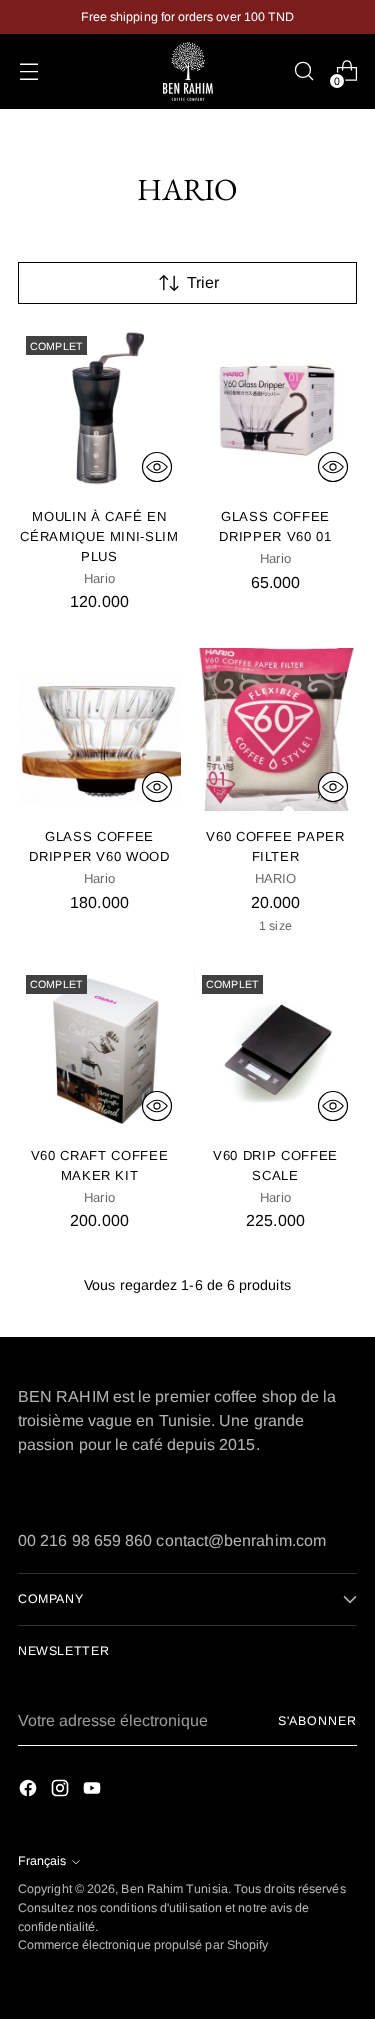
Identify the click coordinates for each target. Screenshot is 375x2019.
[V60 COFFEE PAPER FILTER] (275, 729)
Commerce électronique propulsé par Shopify (143, 1945)
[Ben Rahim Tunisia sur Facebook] (30, 1791)
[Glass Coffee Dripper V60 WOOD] (99, 729)
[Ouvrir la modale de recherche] (303, 71)
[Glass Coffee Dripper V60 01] (275, 409)
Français (42, 1861)
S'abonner (317, 1721)
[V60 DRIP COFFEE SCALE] (275, 1048)
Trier (203, 282)
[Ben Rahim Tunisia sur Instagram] (62, 1791)
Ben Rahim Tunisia (174, 1889)
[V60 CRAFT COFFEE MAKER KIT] (99, 1048)
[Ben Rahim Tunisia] (188, 71)
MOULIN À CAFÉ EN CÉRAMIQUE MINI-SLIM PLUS (99, 536)
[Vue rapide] (157, 467)
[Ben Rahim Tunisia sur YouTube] (94, 1791)
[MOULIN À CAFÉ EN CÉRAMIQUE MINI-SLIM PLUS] (99, 409)
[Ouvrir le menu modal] (28, 71)
